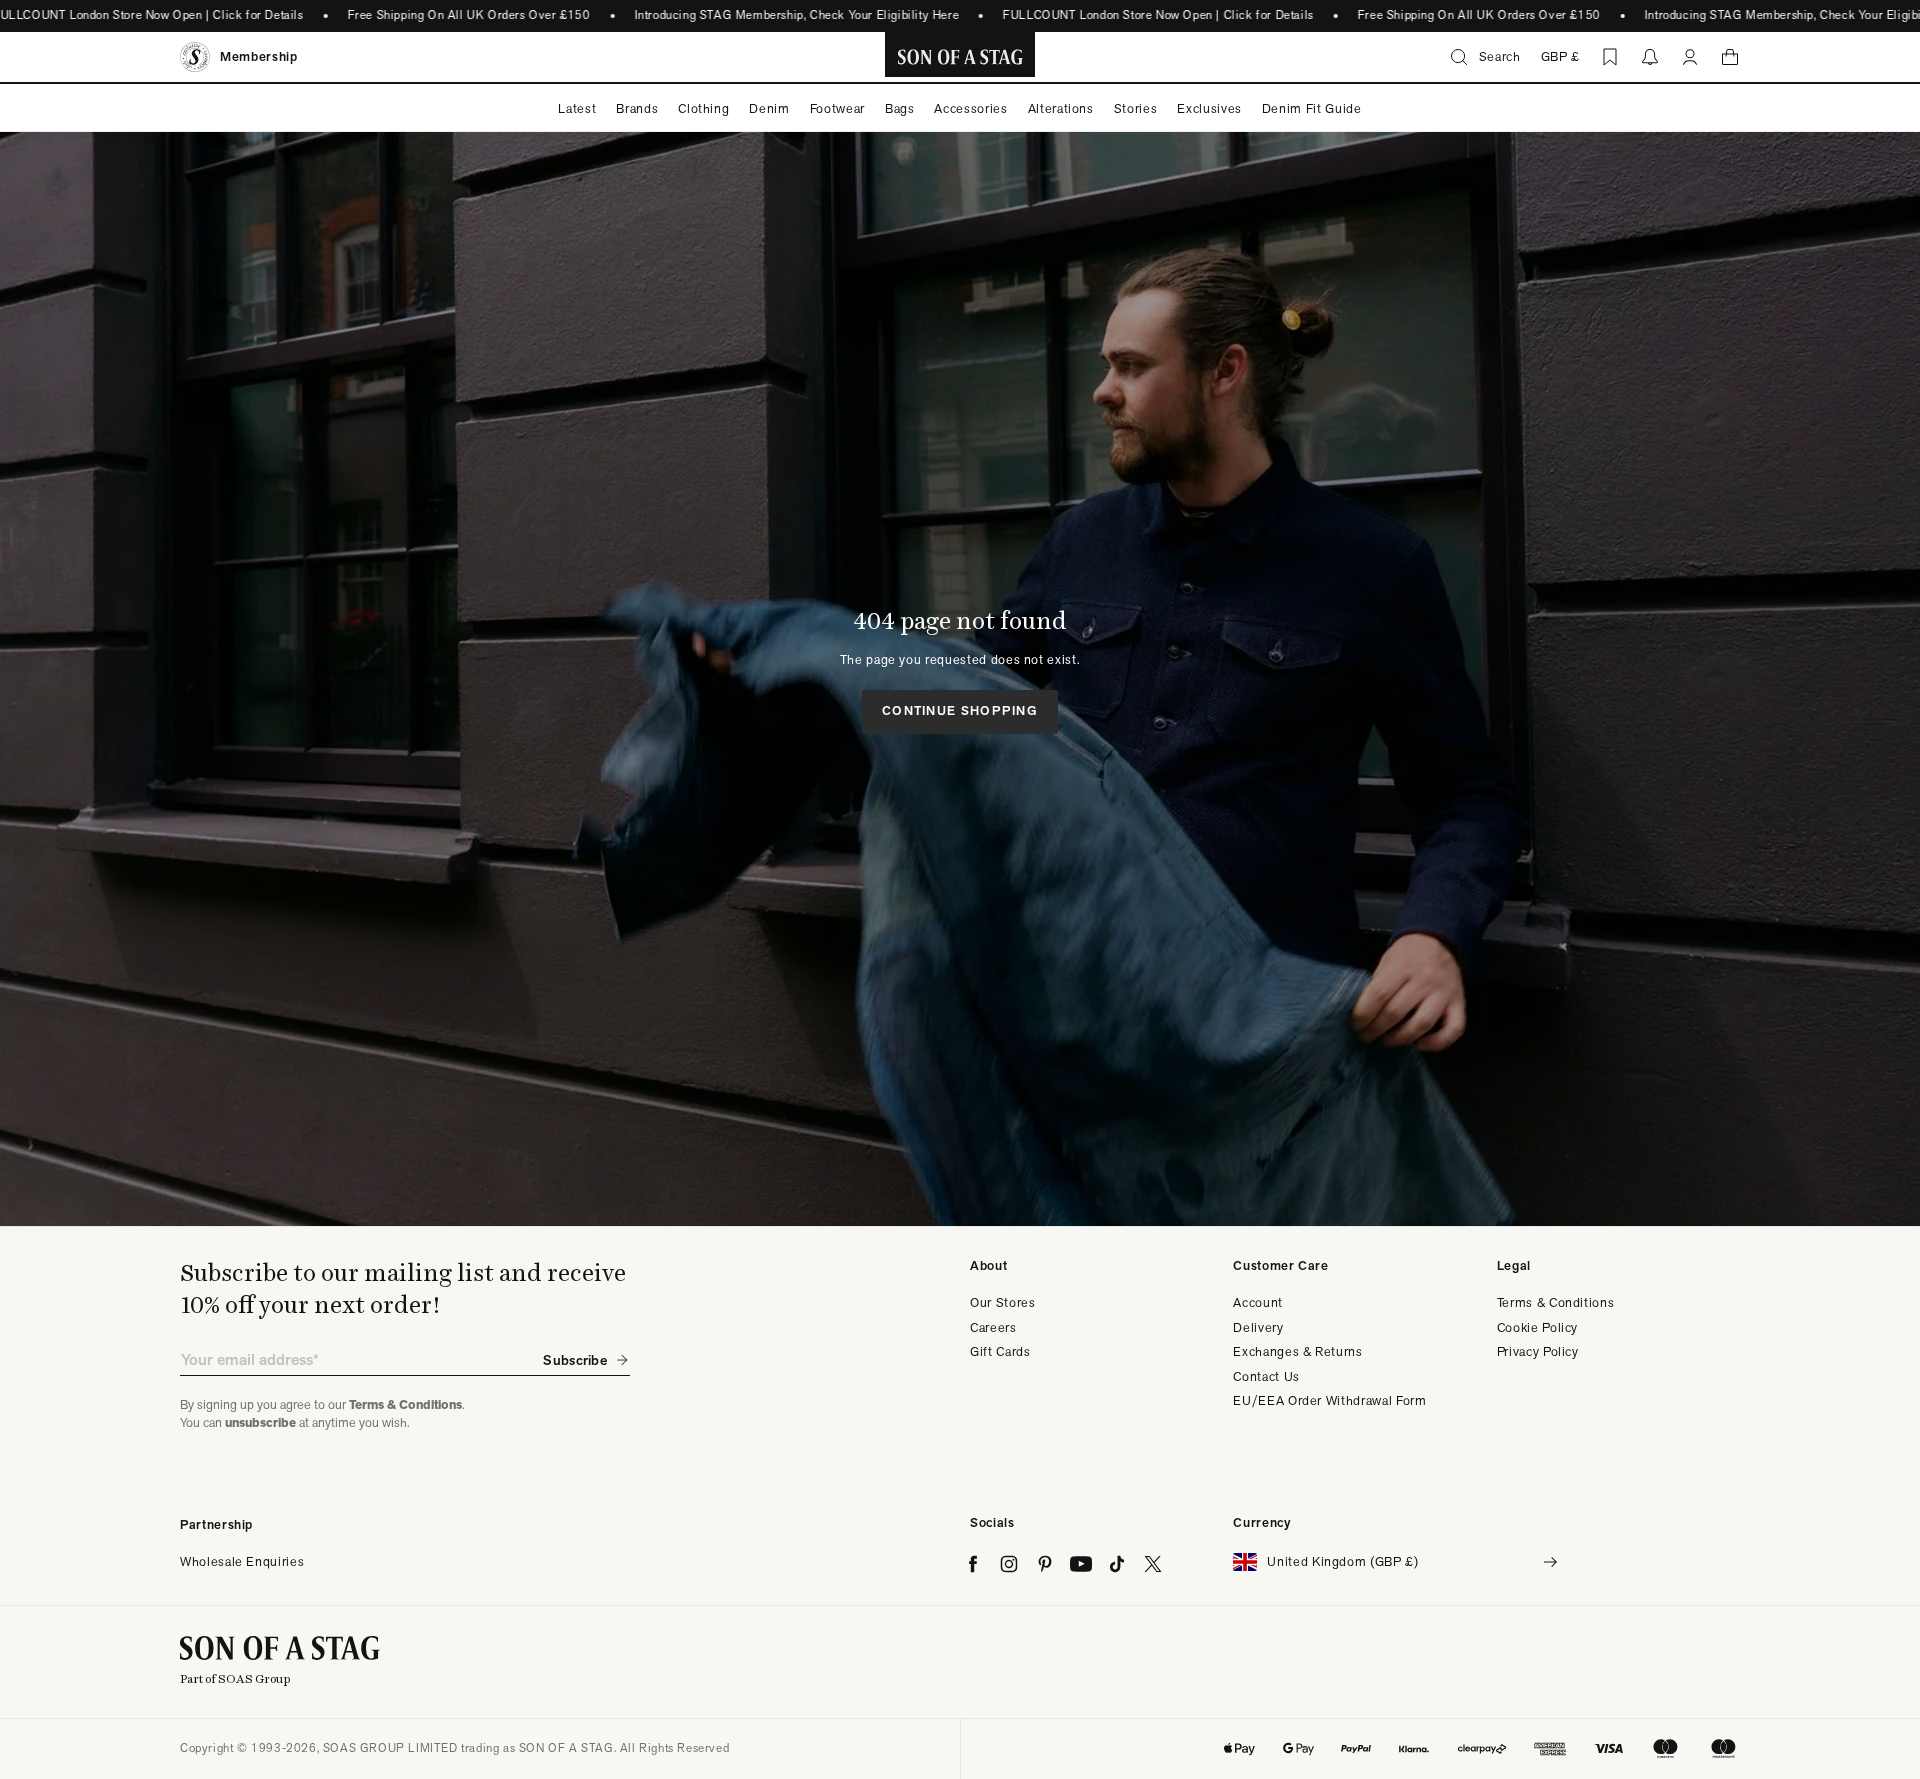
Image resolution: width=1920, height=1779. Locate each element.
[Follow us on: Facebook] (973, 1564)
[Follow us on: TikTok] (1117, 1564)
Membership (259, 56)
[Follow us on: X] (1153, 1564)
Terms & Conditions (1556, 1302)
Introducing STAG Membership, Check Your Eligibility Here (796, 15)
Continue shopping (960, 710)
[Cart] (1730, 57)
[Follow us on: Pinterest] (1045, 1564)
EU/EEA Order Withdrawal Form (1329, 1400)
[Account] (1690, 57)
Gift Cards (1000, 1351)
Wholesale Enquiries (242, 1561)
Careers (993, 1327)
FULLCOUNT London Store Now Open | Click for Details (1158, 15)
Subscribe (575, 1360)
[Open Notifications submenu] (1650, 57)
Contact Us (1266, 1376)
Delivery (1258, 1327)
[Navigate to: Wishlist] (1610, 57)
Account (1258, 1302)
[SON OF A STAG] (960, 57)
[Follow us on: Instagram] (1009, 1564)
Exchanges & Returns (1297, 1351)
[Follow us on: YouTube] (1081, 1564)
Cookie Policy (1537, 1327)
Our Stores (1003, 1302)
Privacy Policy (1538, 1351)
